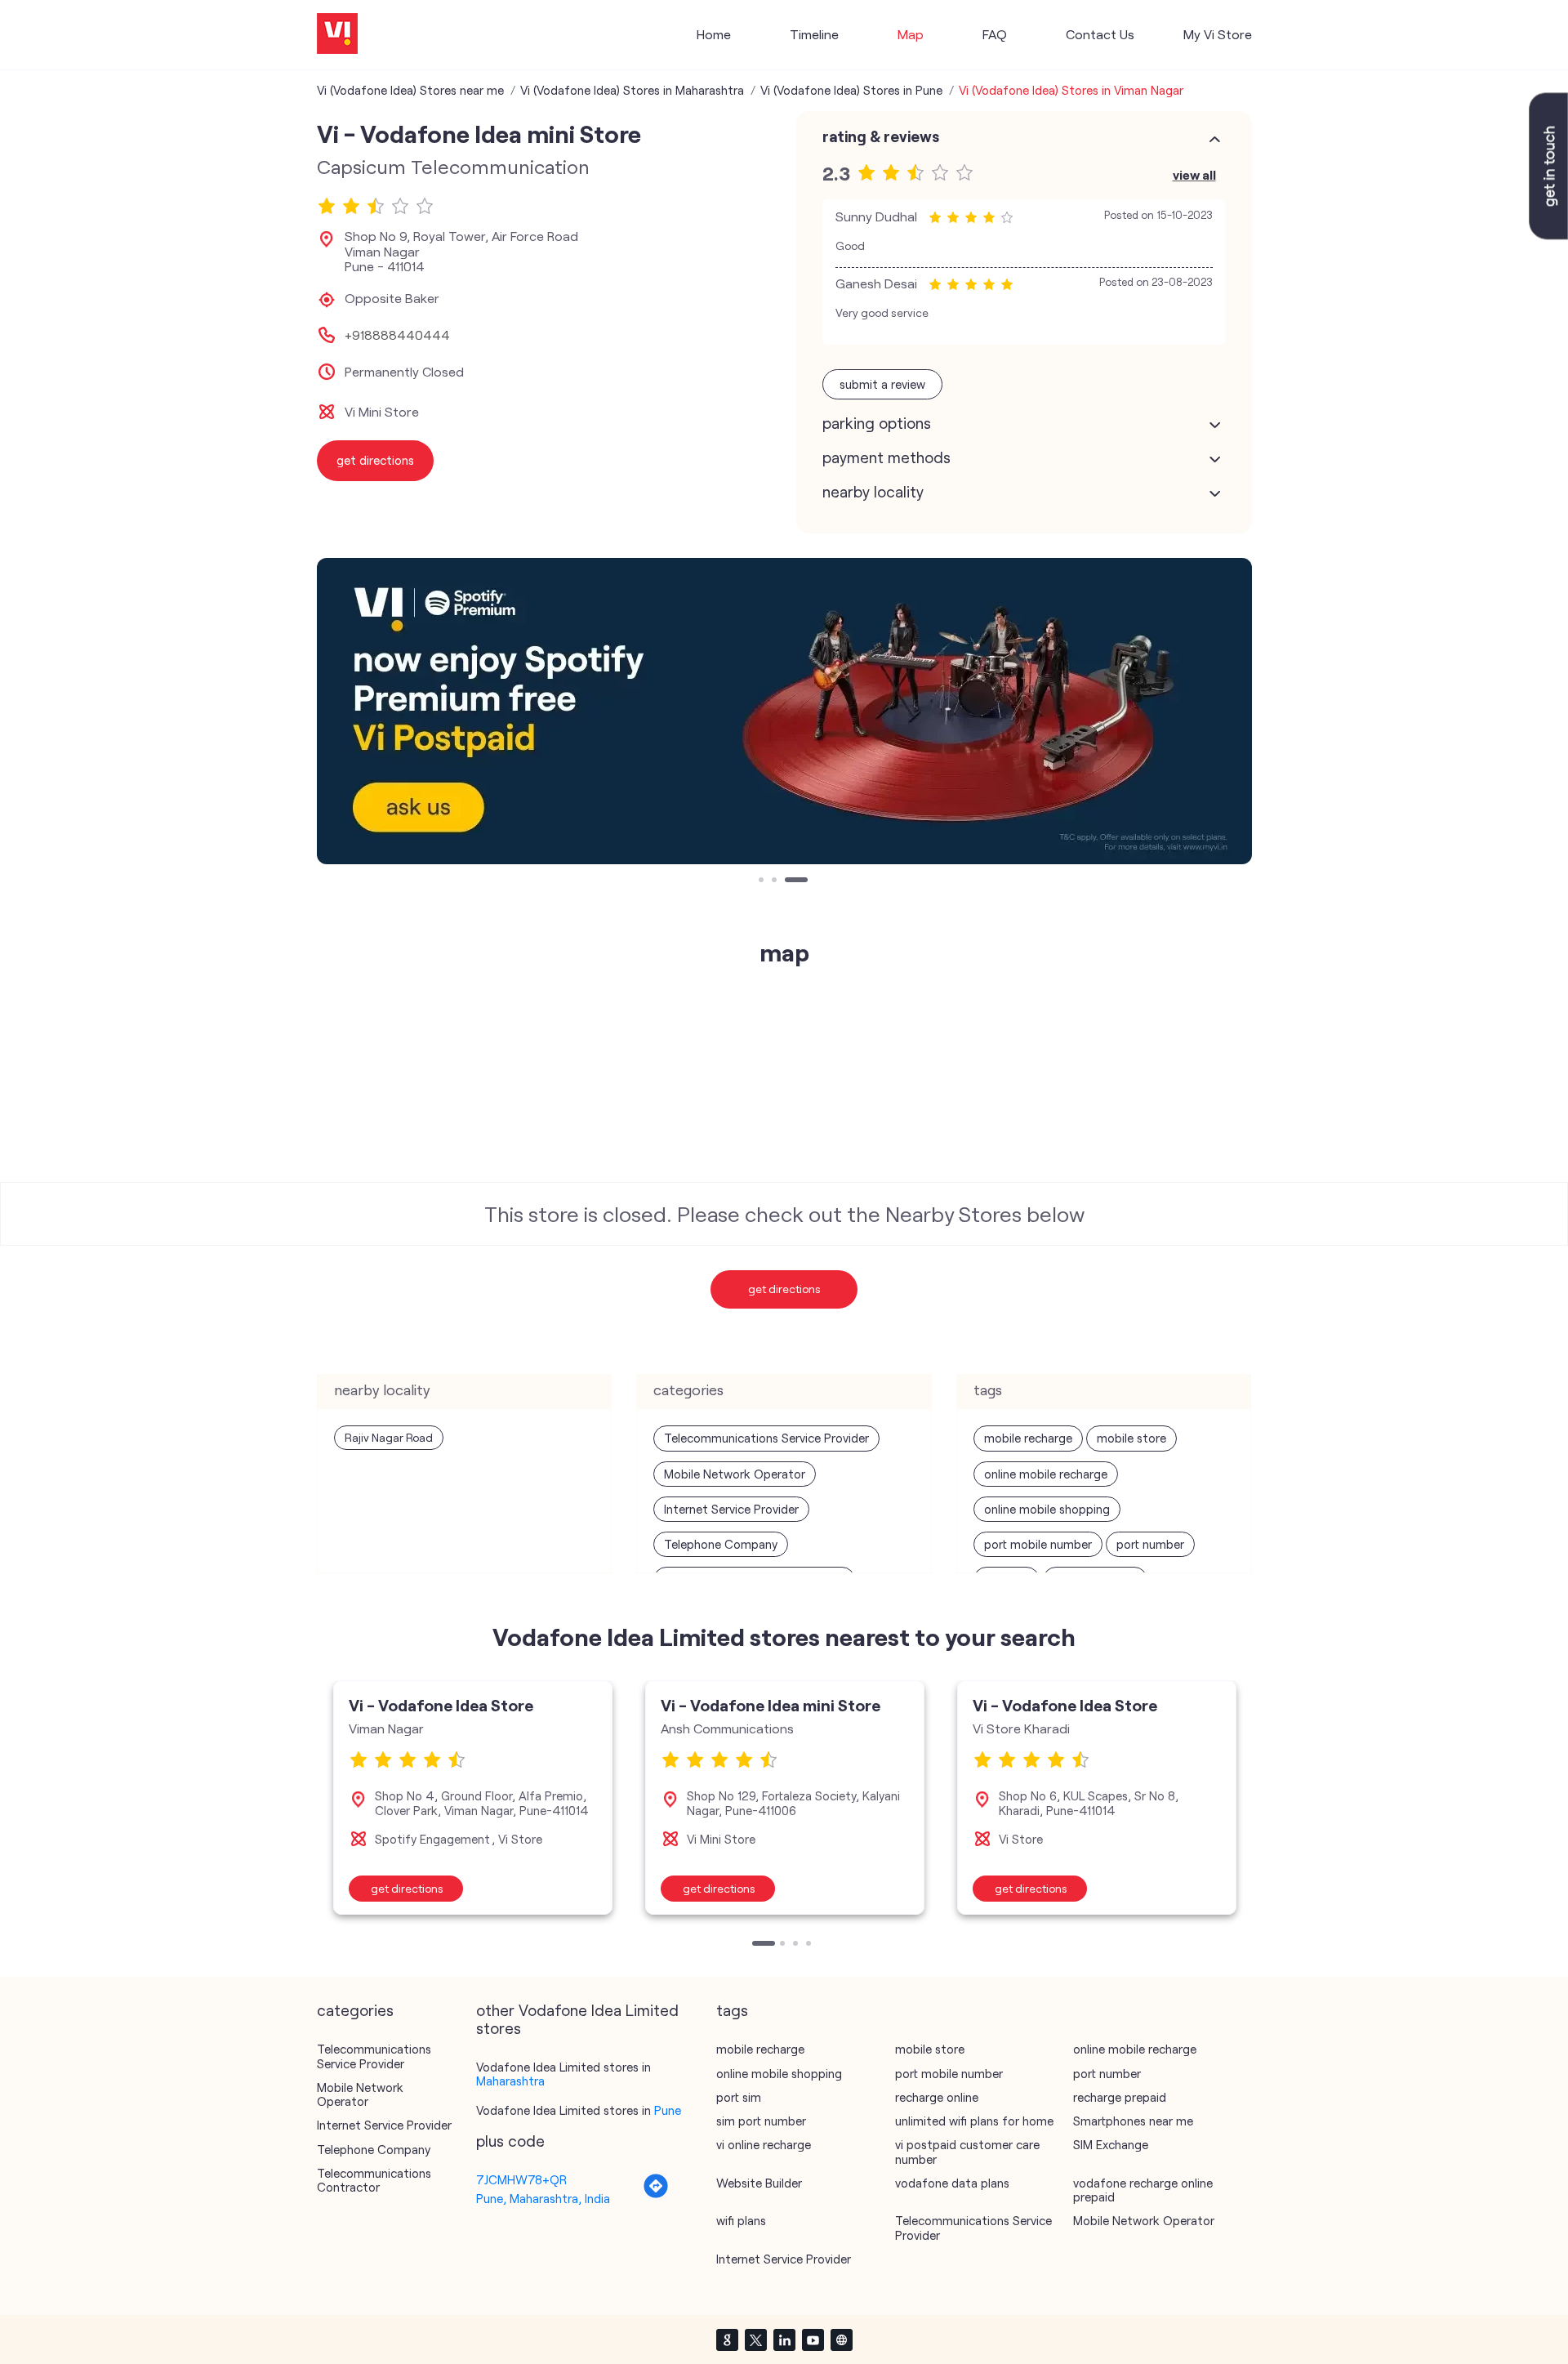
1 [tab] (763, 881)
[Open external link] (1548, 234)
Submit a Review (882, 384)
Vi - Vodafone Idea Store (441, 1705)
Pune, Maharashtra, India (543, 2198)
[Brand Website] (841, 2339)
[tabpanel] (784, 711)
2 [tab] (776, 881)
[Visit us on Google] (727, 2339)
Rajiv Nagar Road (389, 1437)
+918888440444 (397, 335)
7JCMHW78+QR (521, 2179)
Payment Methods (886, 457)
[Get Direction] (656, 2194)
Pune (668, 2110)
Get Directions (784, 1289)
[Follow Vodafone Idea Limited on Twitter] (755, 2339)
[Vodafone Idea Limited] (337, 35)
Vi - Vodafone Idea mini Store (771, 1705)
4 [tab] (810, 1945)
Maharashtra (510, 2081)
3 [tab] (789, 881)
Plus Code (510, 2141)
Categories (355, 2010)
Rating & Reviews (881, 136)
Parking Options (877, 423)
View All (1194, 174)
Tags (732, 2010)
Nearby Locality (873, 492)
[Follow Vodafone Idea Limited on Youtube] (813, 2339)
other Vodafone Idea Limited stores (577, 2019)
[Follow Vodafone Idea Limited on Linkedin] (784, 2339)
